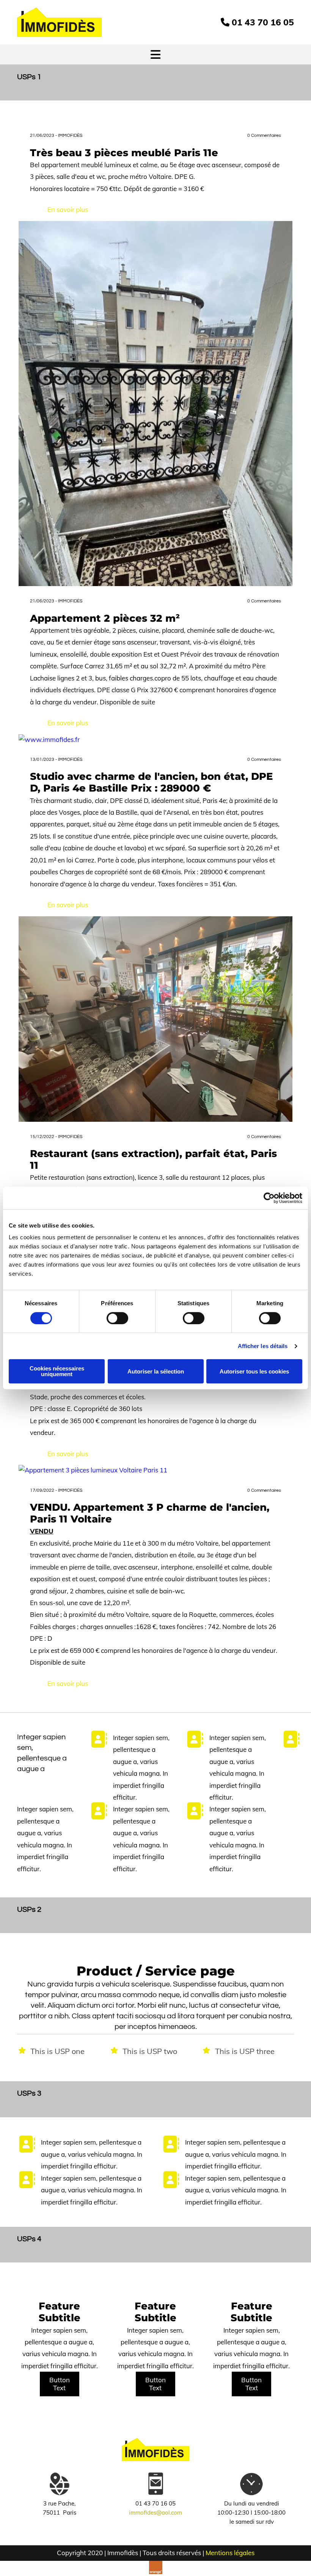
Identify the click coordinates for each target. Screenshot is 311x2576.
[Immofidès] (59, 22)
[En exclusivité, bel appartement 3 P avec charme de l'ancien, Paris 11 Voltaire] (156, 1470)
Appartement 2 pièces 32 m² (105, 619)
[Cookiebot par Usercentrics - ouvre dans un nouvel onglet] (269, 1198)
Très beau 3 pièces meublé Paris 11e (124, 153)
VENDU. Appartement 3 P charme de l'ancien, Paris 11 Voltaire (150, 1513)
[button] (60, 2384)
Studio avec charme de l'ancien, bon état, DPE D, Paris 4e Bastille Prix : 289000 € (151, 782)
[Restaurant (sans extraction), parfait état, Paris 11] (156, 1019)
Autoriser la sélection (156, 1371)
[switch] (117, 1318)
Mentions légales (230, 2553)
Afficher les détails (263, 1346)
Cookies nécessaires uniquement (57, 1371)
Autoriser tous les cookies (254, 1371)
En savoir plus (68, 209)
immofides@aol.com (155, 2513)
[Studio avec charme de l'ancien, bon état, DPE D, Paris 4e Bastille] (156, 739)
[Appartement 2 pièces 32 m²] (156, 404)
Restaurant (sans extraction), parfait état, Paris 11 (153, 1160)
